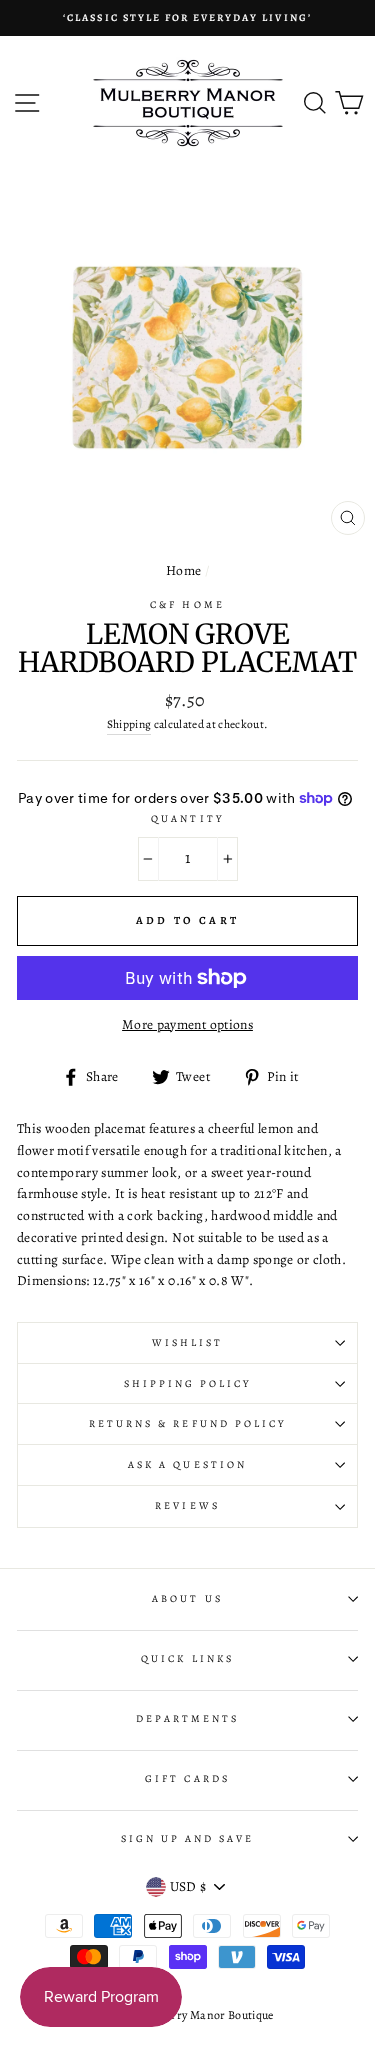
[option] (187, 18)
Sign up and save (188, 1839)
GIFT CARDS (187, 1779)
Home (183, 570)
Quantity (187, 819)
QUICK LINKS (187, 1659)
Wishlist (187, 1343)
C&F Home (187, 605)
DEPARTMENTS (188, 1719)
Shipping (129, 724)
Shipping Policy (188, 1384)
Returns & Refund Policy (187, 1424)
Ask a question (187, 1465)
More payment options (187, 1024)
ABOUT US (187, 1599)
